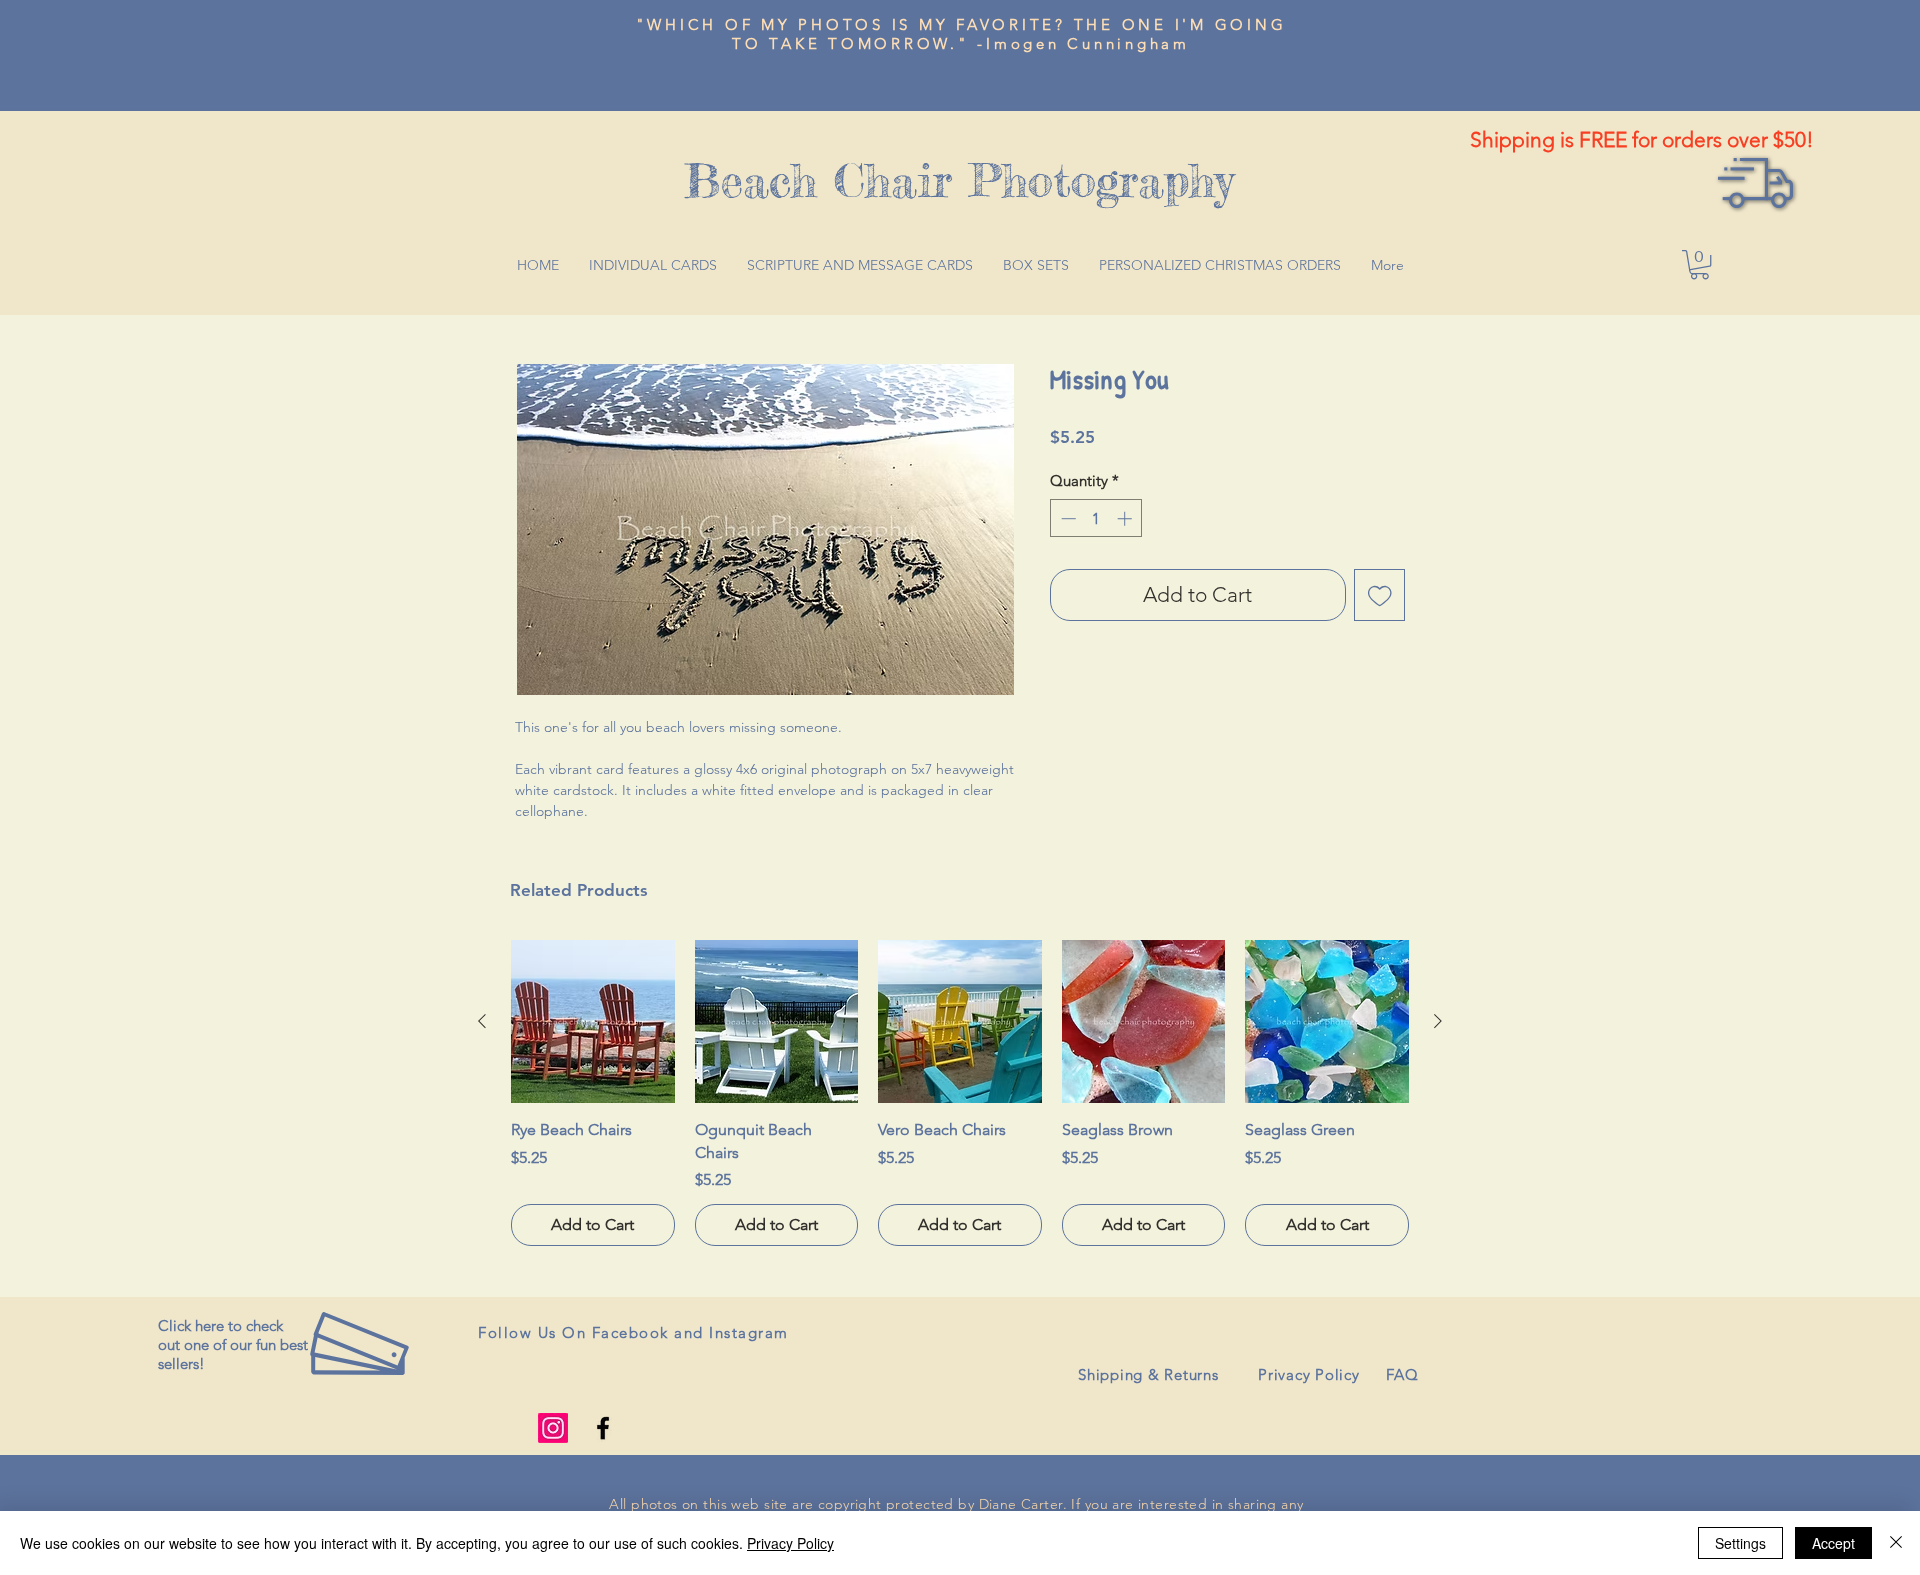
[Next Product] (1438, 1021)
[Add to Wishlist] (1380, 595)
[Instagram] (553, 1428)
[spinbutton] (1096, 518)
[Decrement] (1066, 518)
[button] (1699, 264)
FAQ (1402, 1374)
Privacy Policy (1309, 1374)
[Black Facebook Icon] (603, 1428)
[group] (960, 1093)
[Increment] (1126, 518)
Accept (1833, 1543)
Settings (1740, 1543)
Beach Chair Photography (959, 180)
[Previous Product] (482, 1021)
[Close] (1896, 1543)
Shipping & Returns (1148, 1374)
